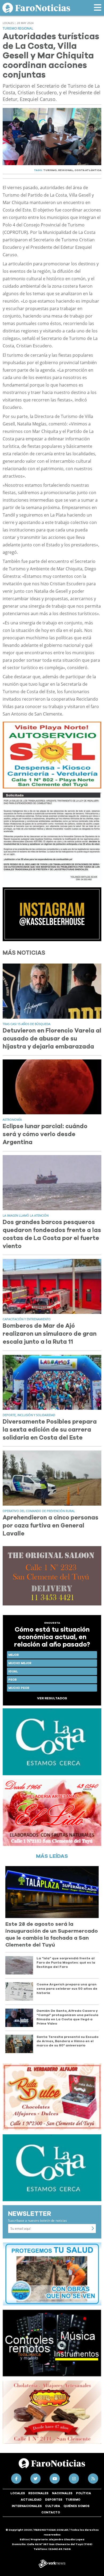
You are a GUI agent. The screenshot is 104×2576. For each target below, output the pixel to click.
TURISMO (50, 170)
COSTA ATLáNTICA (88, 170)
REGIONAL (66, 170)
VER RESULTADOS (52, 1698)
